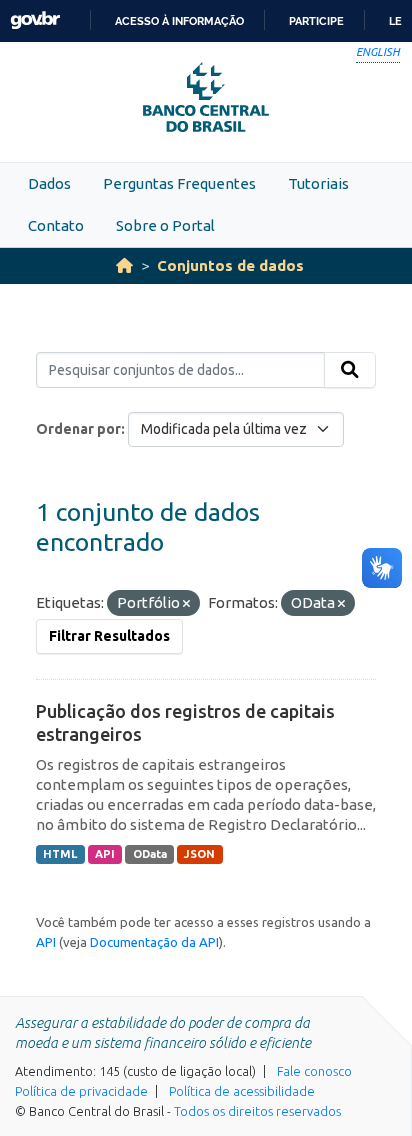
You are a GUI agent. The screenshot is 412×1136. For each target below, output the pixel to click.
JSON (199, 854)
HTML (60, 854)
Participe (316, 21)
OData (150, 854)
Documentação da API (154, 942)
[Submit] (350, 370)
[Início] (124, 265)
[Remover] (186, 604)
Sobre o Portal (165, 225)
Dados (49, 183)
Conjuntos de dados (230, 265)
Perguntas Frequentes (179, 183)
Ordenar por (78, 429)
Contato (56, 225)
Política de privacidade (81, 1091)
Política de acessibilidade (242, 1091)
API (105, 854)
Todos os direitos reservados (257, 1111)
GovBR (35, 20)
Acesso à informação (179, 21)
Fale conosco (314, 1071)
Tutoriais (318, 183)
